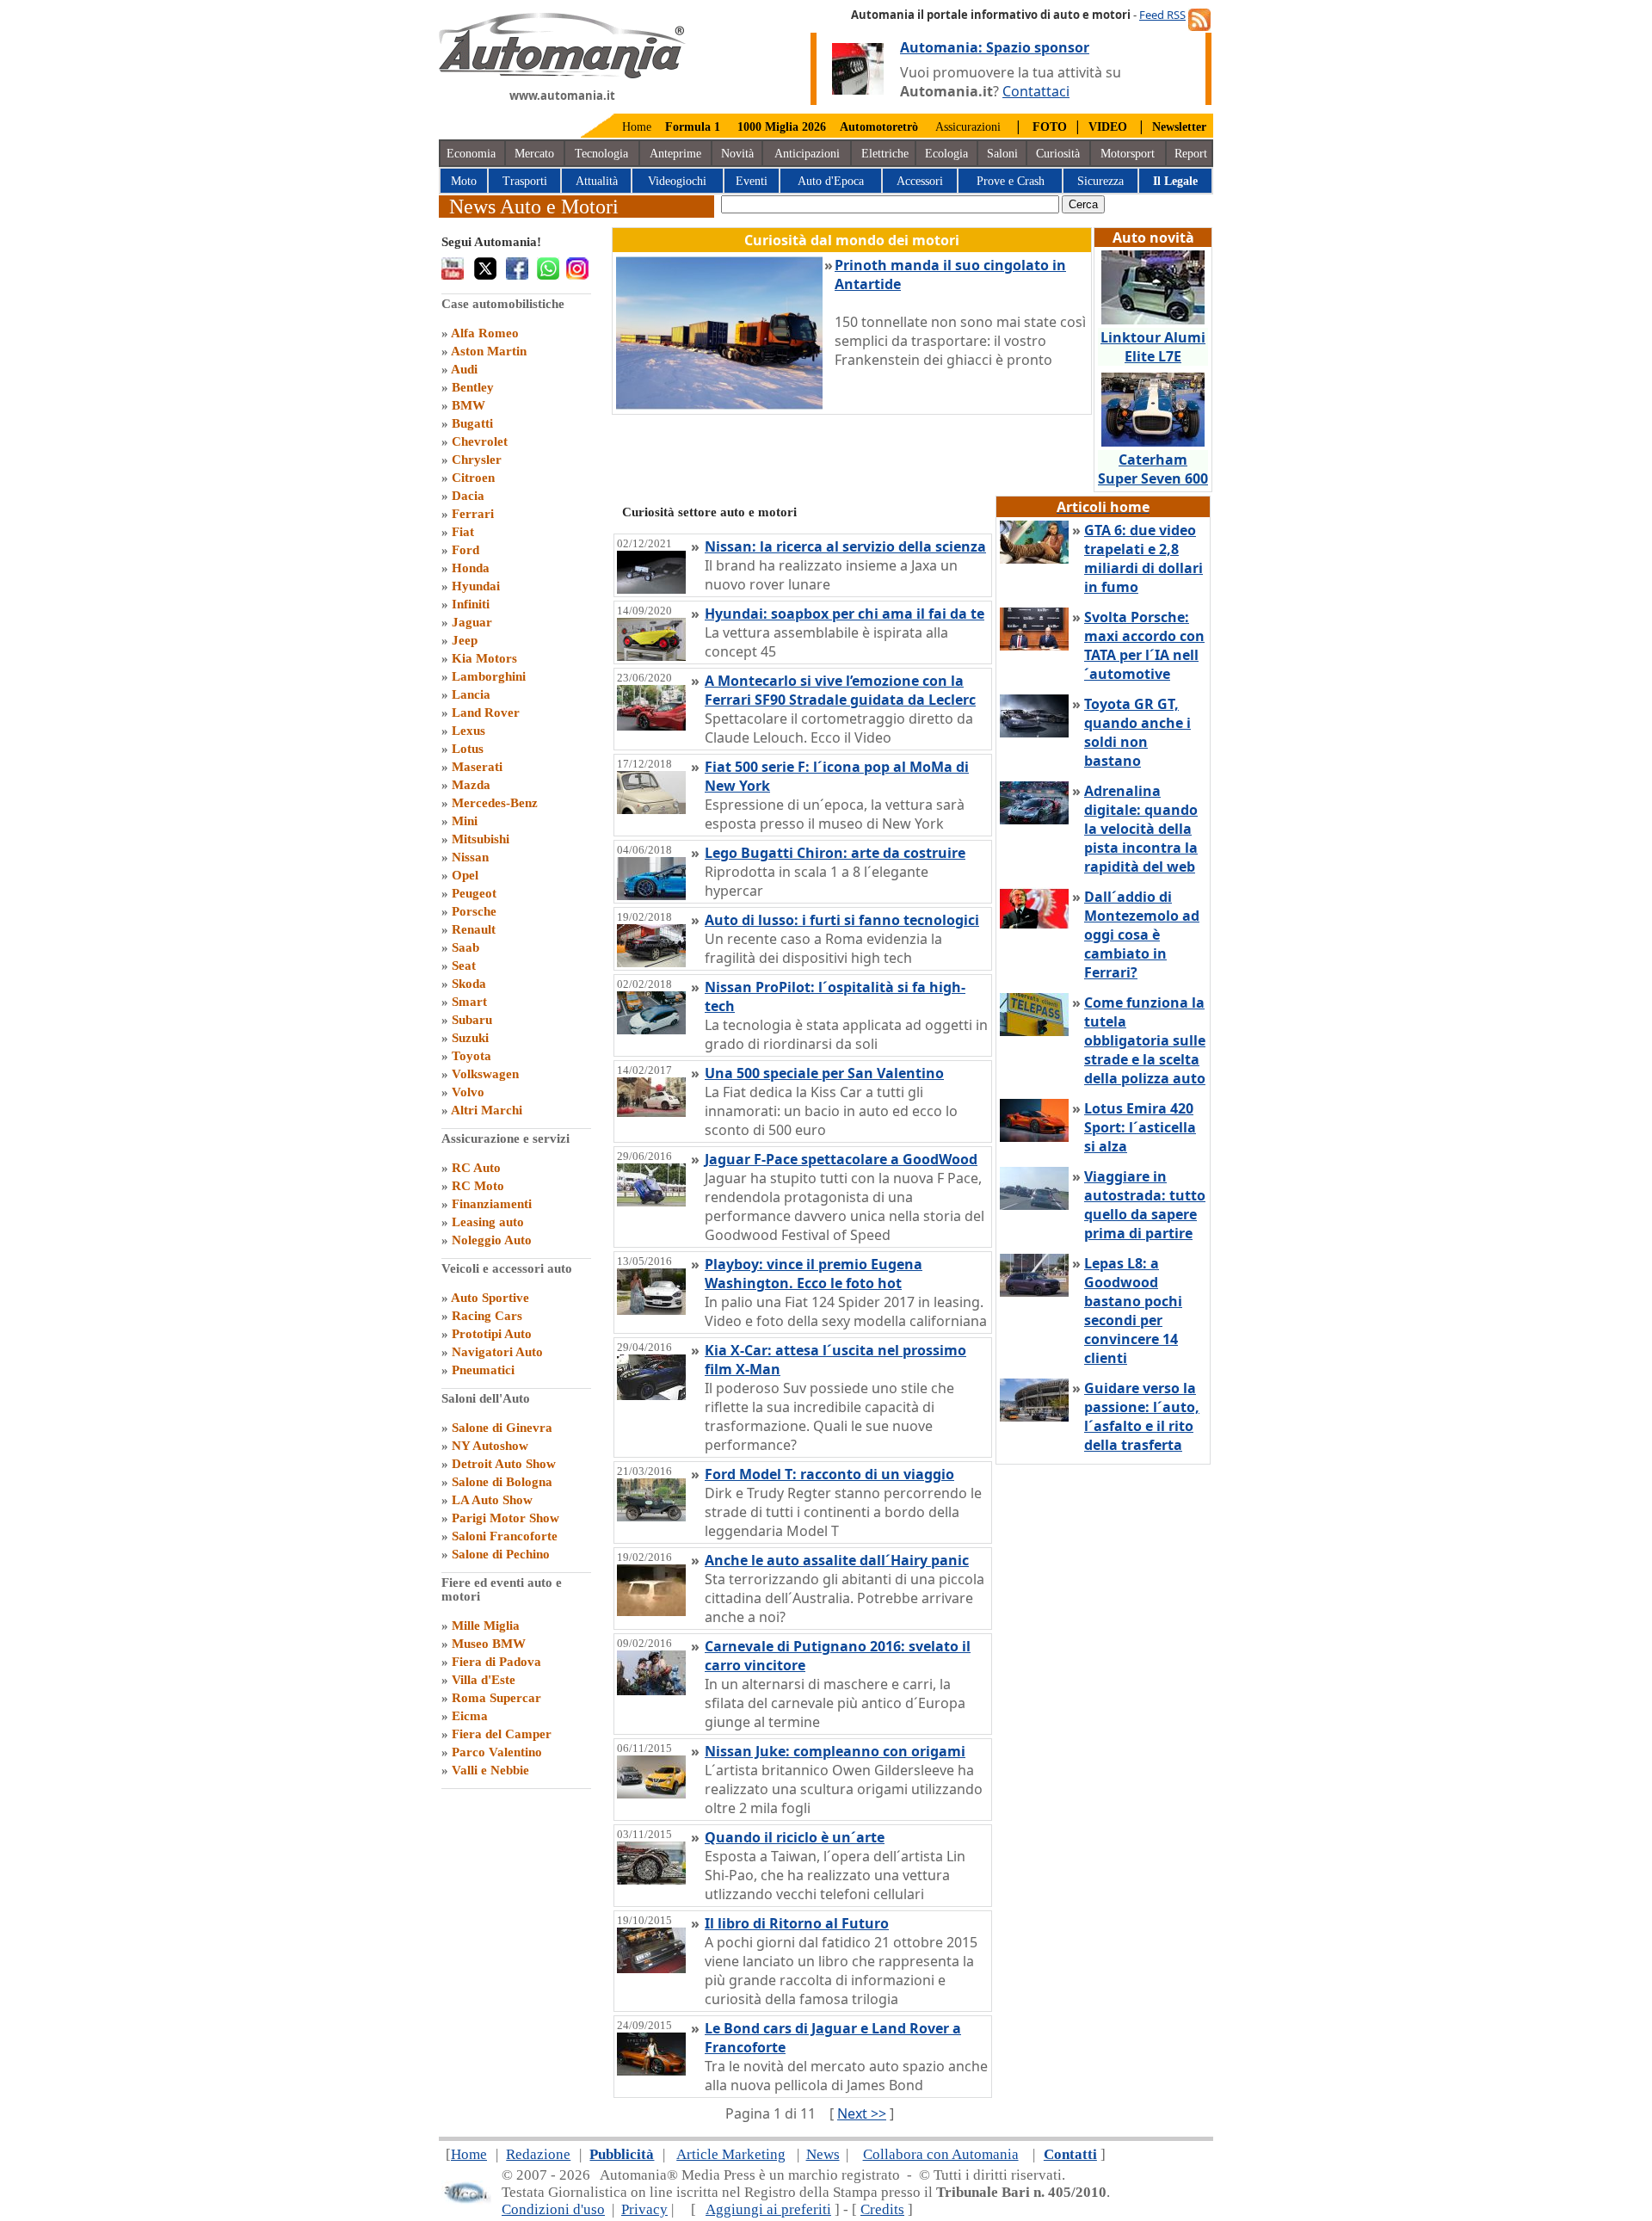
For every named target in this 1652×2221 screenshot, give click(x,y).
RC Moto (478, 1186)
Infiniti (471, 604)
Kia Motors (484, 658)
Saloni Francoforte (505, 1536)
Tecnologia (601, 154)
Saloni (1002, 154)
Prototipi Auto (492, 1334)
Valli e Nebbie (490, 1770)
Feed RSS (1162, 15)
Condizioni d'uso (553, 2209)
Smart (469, 1002)
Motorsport (1128, 154)
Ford (465, 550)
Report (1191, 154)
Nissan (470, 857)
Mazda (471, 785)
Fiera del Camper (502, 1734)
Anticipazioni (807, 154)
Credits (882, 2209)
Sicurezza (1100, 181)
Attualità (597, 181)
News (823, 2154)
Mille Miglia (486, 1626)
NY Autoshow (490, 1446)
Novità (737, 154)
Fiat (463, 532)
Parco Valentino (497, 1752)
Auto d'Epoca (831, 181)
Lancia (471, 694)
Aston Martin (489, 351)
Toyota (472, 1056)
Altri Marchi (487, 1110)
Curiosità (1058, 154)
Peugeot (474, 893)
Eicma (470, 1716)
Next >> (862, 2113)
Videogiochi (677, 181)
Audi (464, 369)
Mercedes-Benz (495, 803)
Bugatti (472, 423)
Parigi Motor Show (505, 1518)
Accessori (920, 181)
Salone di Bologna (502, 1482)
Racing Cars (487, 1316)
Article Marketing (731, 2154)
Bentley (473, 387)
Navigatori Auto (497, 1352)
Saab (465, 947)
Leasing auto (488, 1222)
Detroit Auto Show (504, 1464)
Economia (471, 154)
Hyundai (476, 586)
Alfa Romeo (485, 333)
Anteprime (675, 154)
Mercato (534, 154)
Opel (465, 875)
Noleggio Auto (492, 1240)
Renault (474, 929)
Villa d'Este (484, 1680)
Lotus (468, 749)
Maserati (477, 767)
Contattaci (1036, 91)
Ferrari (473, 514)
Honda (471, 568)
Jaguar (472, 622)
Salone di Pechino (501, 1554)
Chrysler (477, 460)
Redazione (538, 2154)
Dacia (468, 496)
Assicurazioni (968, 127)
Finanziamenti (492, 1204)
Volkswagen (485, 1074)
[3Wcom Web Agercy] (466, 2200)
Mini (465, 821)
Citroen (473, 478)
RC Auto (476, 1168)
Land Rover (486, 713)
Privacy (644, 2209)
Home (637, 127)
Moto (464, 181)
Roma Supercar (496, 1698)
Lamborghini (489, 676)
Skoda (469, 984)
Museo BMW (489, 1644)
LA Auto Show (492, 1500)
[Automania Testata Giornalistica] (562, 74)
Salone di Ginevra (502, 1428)
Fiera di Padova (496, 1662)
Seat (464, 966)
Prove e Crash (1011, 181)
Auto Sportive (490, 1298)
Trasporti (525, 181)
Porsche (474, 911)
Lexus (468, 731)
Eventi (752, 181)
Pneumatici (483, 1370)
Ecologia (946, 154)
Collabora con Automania (941, 2154)
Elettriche (885, 154)
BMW (468, 405)
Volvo (468, 1092)
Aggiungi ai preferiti (768, 2209)
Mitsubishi (481, 839)
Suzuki (470, 1038)
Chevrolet (480, 441)
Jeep (465, 640)
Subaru (472, 1020)
